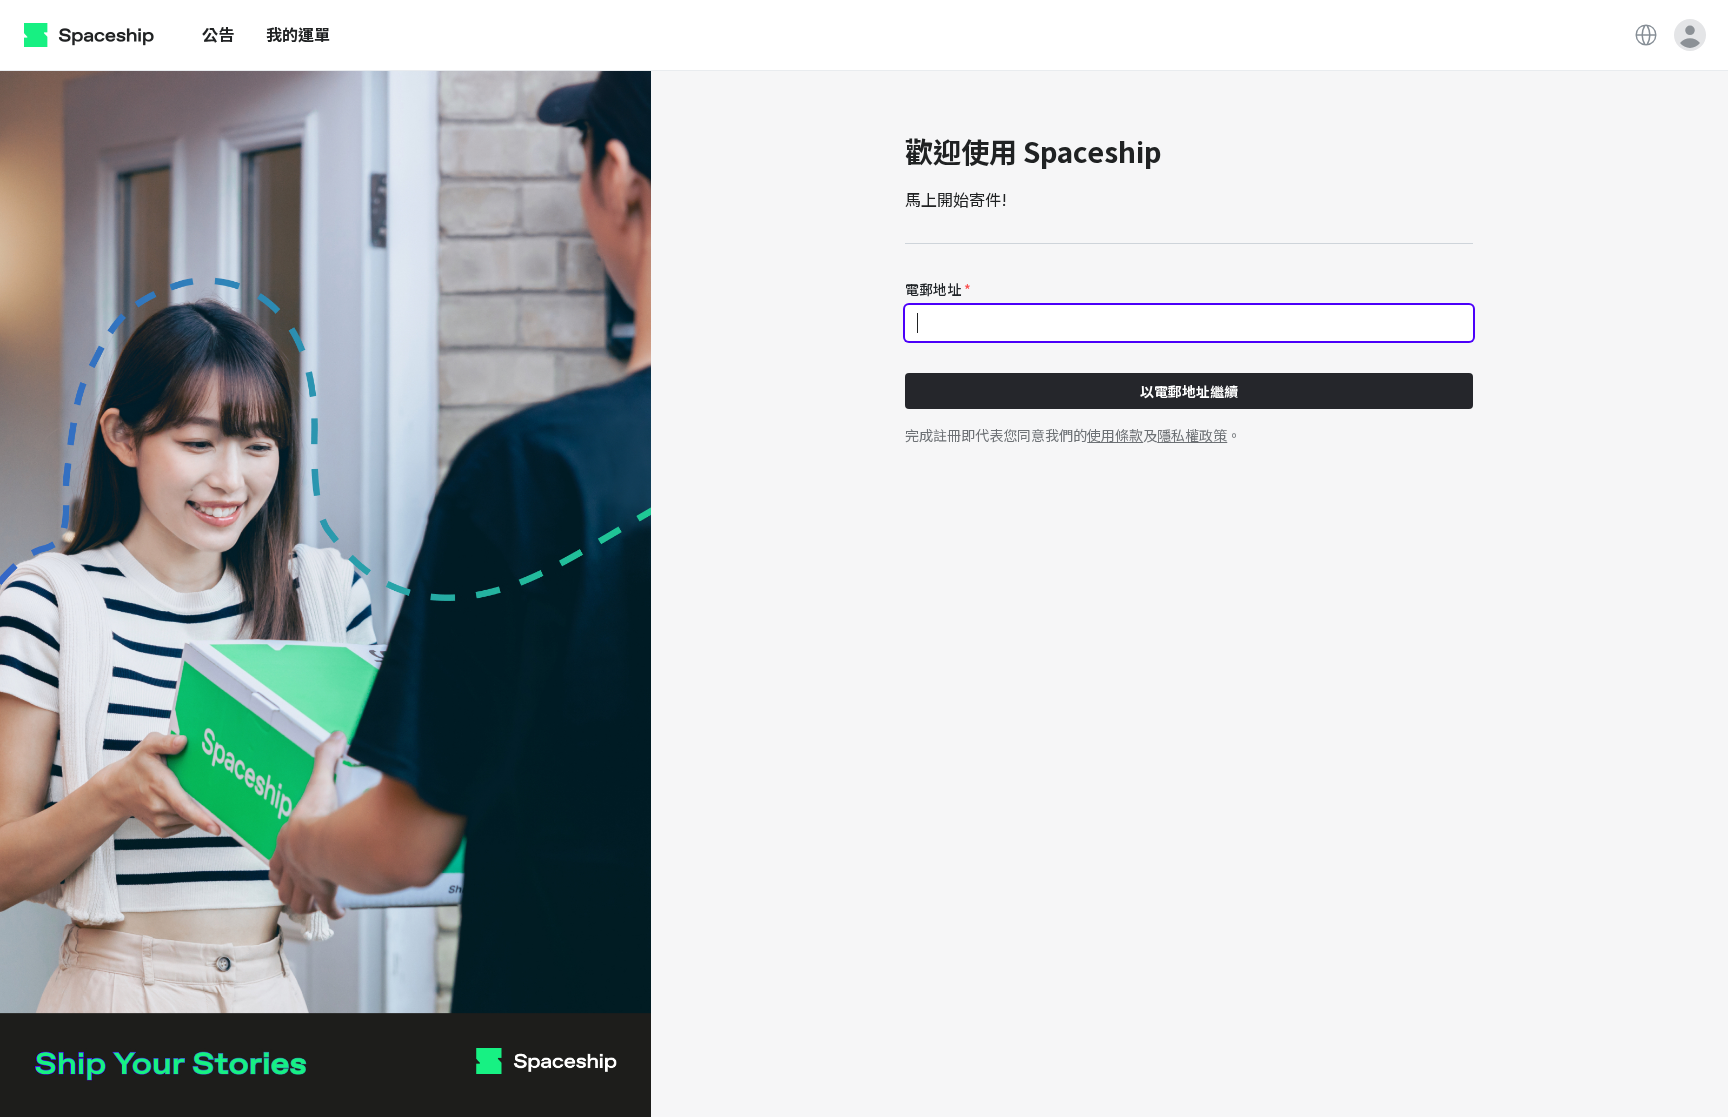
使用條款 (1115, 435)
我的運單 (298, 34)
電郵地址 (938, 289)
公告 (218, 34)
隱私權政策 (1192, 435)
